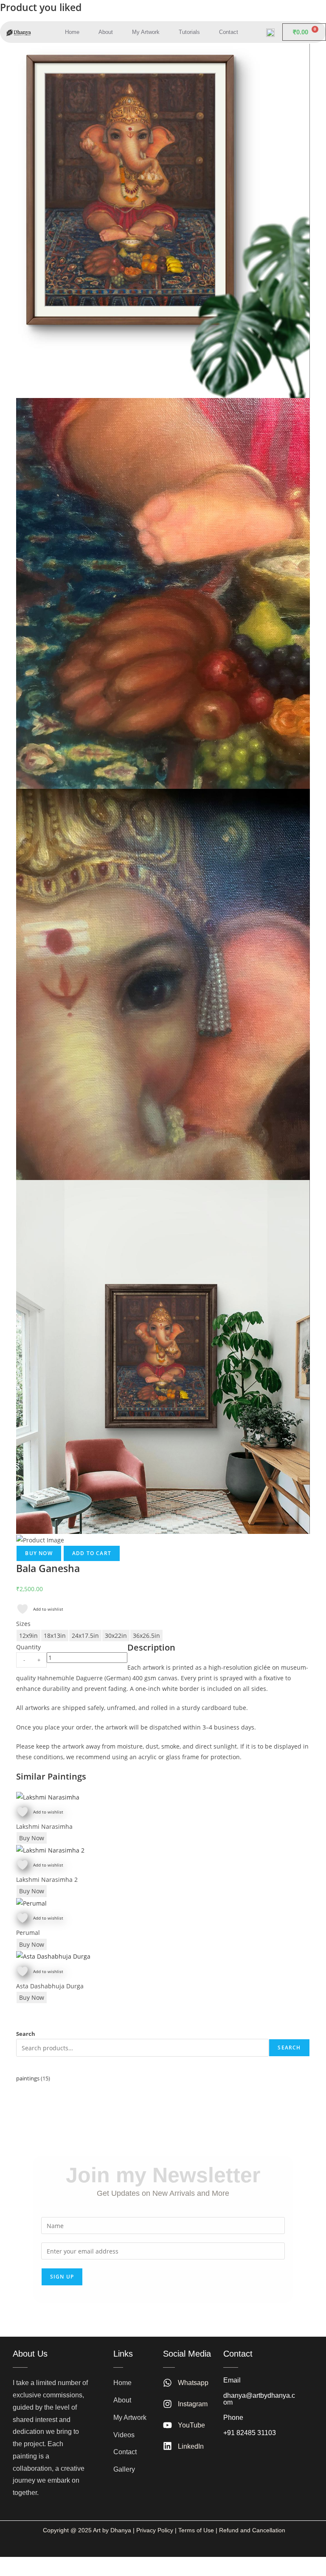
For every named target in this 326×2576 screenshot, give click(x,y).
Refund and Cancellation (251, 2530)
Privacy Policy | (156, 2530)
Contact (229, 32)
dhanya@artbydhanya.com (259, 2399)
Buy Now (39, 1553)
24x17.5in (85, 1636)
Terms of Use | (198, 2530)
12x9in (28, 1636)
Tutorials (189, 32)
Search (26, 2034)
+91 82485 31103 (250, 2433)
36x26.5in (146, 1636)
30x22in (116, 1636)
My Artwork (146, 32)
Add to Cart (92, 1553)
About (106, 32)
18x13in (55, 1636)
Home (72, 32)
